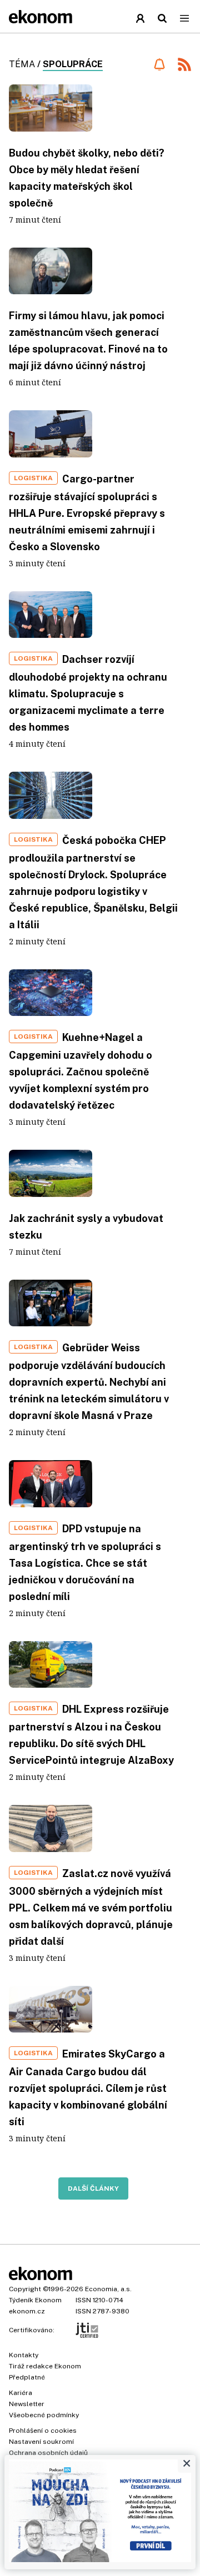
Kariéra (21, 2393)
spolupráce (73, 64)
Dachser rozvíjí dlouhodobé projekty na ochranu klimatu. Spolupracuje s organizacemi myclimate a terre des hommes (88, 693)
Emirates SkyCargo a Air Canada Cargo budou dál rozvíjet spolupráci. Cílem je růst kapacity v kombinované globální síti (88, 2088)
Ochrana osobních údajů (48, 2453)
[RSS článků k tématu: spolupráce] (184, 66)
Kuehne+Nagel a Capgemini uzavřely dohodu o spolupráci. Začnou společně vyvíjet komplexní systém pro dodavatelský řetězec (81, 1071)
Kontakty (24, 2355)
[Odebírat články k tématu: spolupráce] (159, 64)
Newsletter (27, 2404)
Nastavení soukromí (41, 2442)
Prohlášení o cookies (43, 2431)
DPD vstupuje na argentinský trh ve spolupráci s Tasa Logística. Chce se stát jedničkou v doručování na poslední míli (85, 1563)
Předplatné (27, 2377)
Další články (93, 2188)
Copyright (25, 2289)
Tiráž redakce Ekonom (45, 2366)
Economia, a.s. (108, 2289)
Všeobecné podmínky (44, 2415)
